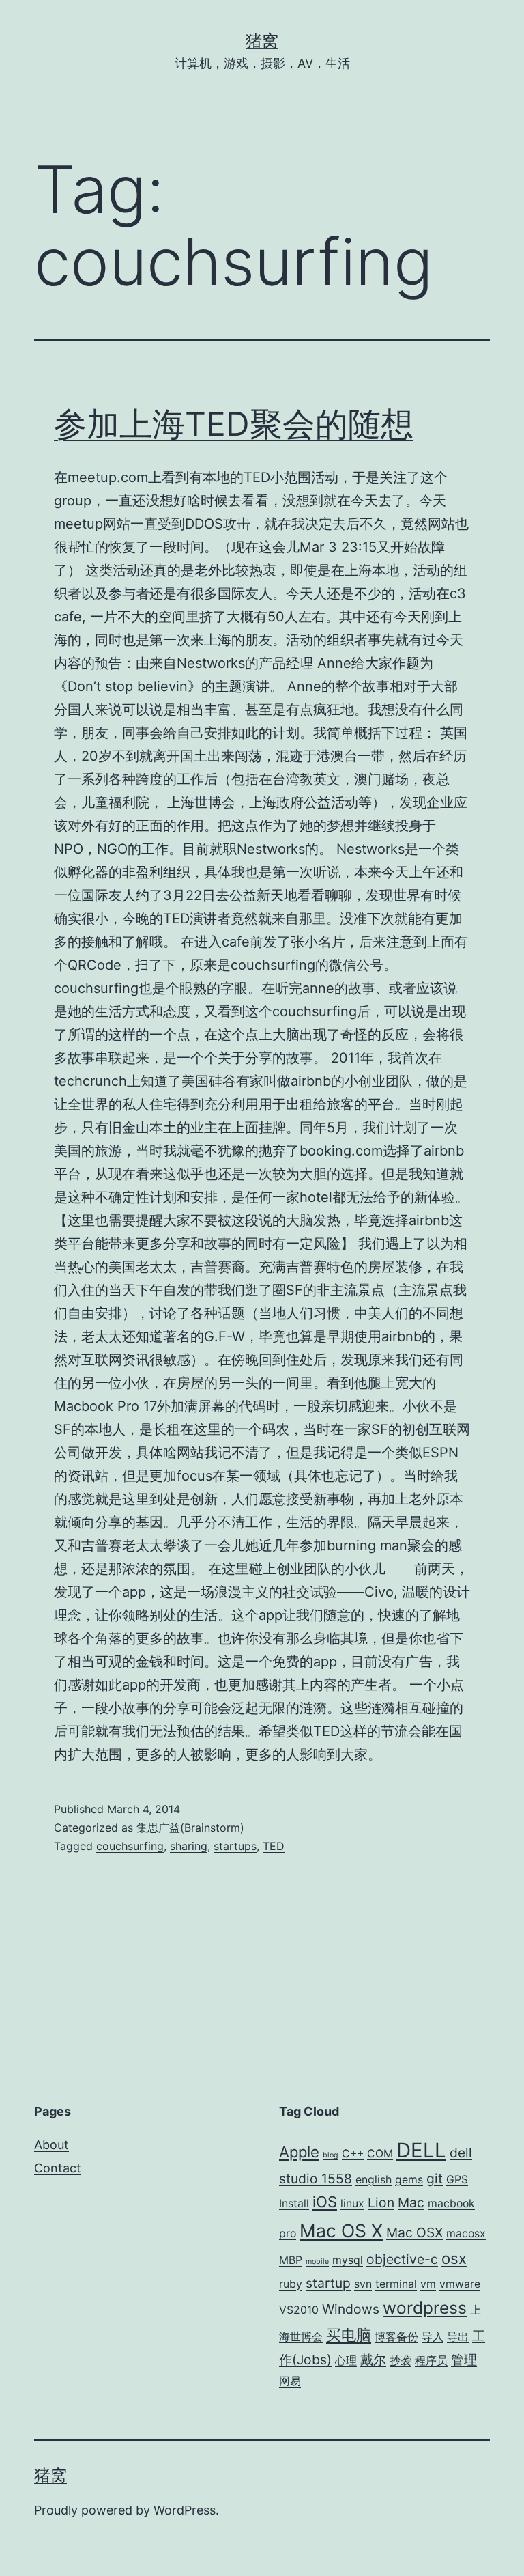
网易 (290, 2381)
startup (328, 2283)
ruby (291, 2284)
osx (454, 2258)
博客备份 (396, 2337)
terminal (396, 2284)
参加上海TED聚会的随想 (234, 424)
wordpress (425, 2308)
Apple (299, 2152)
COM (380, 2154)
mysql (348, 2260)
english (374, 2180)
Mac (411, 2202)
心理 (346, 2361)
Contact (58, 2168)
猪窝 (262, 41)
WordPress (185, 2510)
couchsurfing (130, 1846)
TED (274, 1846)
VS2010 (299, 2310)
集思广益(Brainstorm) (190, 1828)
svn (363, 2284)
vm (428, 2284)
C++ (353, 2154)
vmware (460, 2284)
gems (409, 2180)
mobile (317, 2262)
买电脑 (349, 2335)
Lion (381, 2202)
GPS (457, 2180)
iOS (325, 2202)
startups (235, 1846)
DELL (421, 2150)
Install (294, 2203)
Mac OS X (341, 2230)
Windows (351, 2309)
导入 (433, 2337)
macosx (466, 2234)
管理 (464, 2360)
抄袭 (401, 2361)
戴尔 (373, 2360)
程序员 (431, 2361)
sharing (189, 1846)
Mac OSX (414, 2232)
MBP (291, 2260)
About (52, 2145)
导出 (458, 2337)
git (435, 2179)
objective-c (402, 2259)
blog (331, 2155)
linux (352, 2203)
